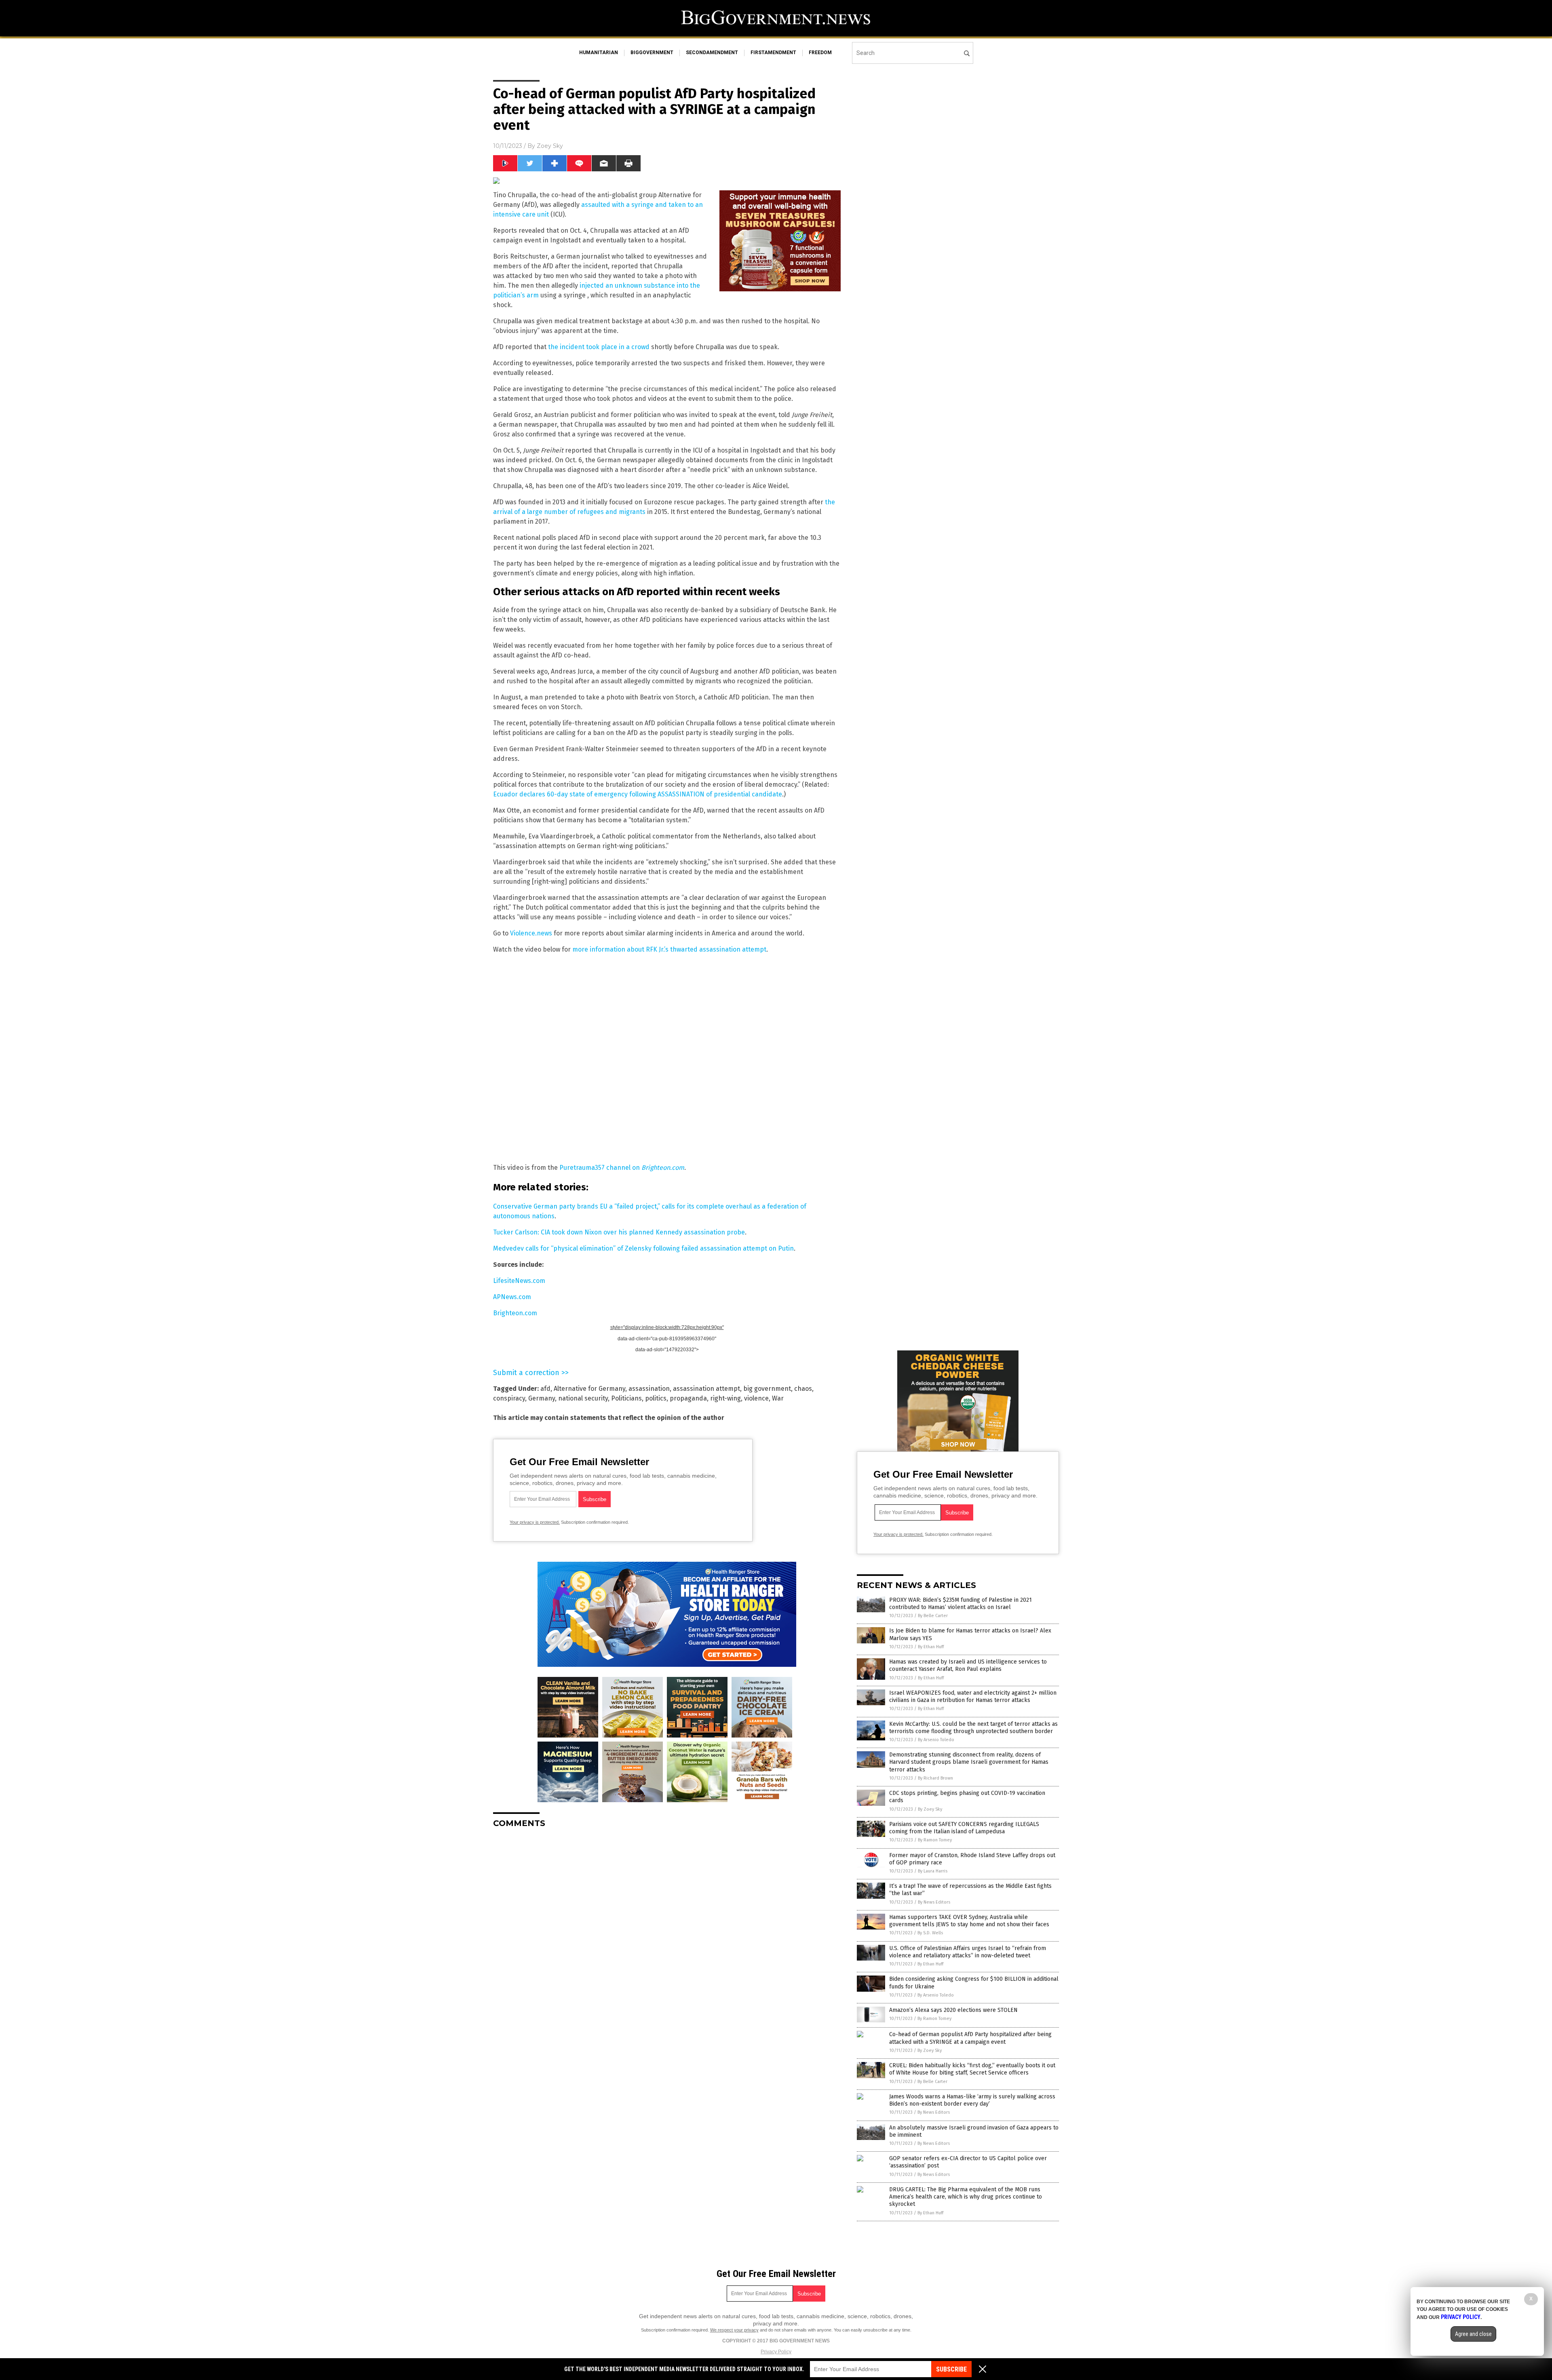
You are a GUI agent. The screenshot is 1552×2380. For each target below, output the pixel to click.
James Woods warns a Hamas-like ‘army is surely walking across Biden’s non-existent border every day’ (972, 2100)
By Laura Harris (933, 1871)
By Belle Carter (933, 1616)
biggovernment (652, 53)
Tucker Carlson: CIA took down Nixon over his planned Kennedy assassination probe (619, 1232)
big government (767, 1389)
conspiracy (509, 1398)
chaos (803, 1389)
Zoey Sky (550, 146)
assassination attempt (706, 1389)
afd (545, 1389)
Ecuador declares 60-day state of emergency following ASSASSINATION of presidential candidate (638, 794)
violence (756, 1398)
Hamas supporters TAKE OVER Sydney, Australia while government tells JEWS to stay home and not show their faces (969, 1921)
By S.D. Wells (930, 1933)
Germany (542, 1398)
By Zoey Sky (930, 1809)
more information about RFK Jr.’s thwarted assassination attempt (669, 949)
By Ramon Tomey (935, 1840)
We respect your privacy (734, 2330)
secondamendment (712, 53)
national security (583, 1398)
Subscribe (951, 2369)
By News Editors (934, 1902)
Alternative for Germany (589, 1389)
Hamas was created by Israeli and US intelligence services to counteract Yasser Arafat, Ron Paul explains (968, 1665)
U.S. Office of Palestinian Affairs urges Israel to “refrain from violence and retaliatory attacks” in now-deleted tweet (968, 1952)
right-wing (725, 1398)
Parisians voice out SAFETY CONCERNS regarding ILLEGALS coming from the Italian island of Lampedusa (964, 1828)
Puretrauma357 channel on (622, 1168)
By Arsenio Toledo (936, 1740)
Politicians (626, 1398)
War (778, 1398)
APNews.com (512, 1297)
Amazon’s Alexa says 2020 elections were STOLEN (953, 2010)
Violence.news (531, 933)
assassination (649, 1389)
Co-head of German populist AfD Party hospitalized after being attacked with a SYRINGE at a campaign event (970, 2038)
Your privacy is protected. (535, 1522)
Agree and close (1473, 2334)
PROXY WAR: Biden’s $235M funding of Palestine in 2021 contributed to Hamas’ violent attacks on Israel (961, 1604)
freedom (820, 53)
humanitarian (599, 53)
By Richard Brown (935, 1778)
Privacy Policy (776, 2352)
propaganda (688, 1398)
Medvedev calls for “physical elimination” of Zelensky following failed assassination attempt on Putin (643, 1248)
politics (656, 1398)
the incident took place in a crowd (599, 347)
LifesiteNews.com (519, 1281)
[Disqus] (667, 1936)
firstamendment (773, 53)
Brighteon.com (515, 1313)
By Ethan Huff (931, 1647)
